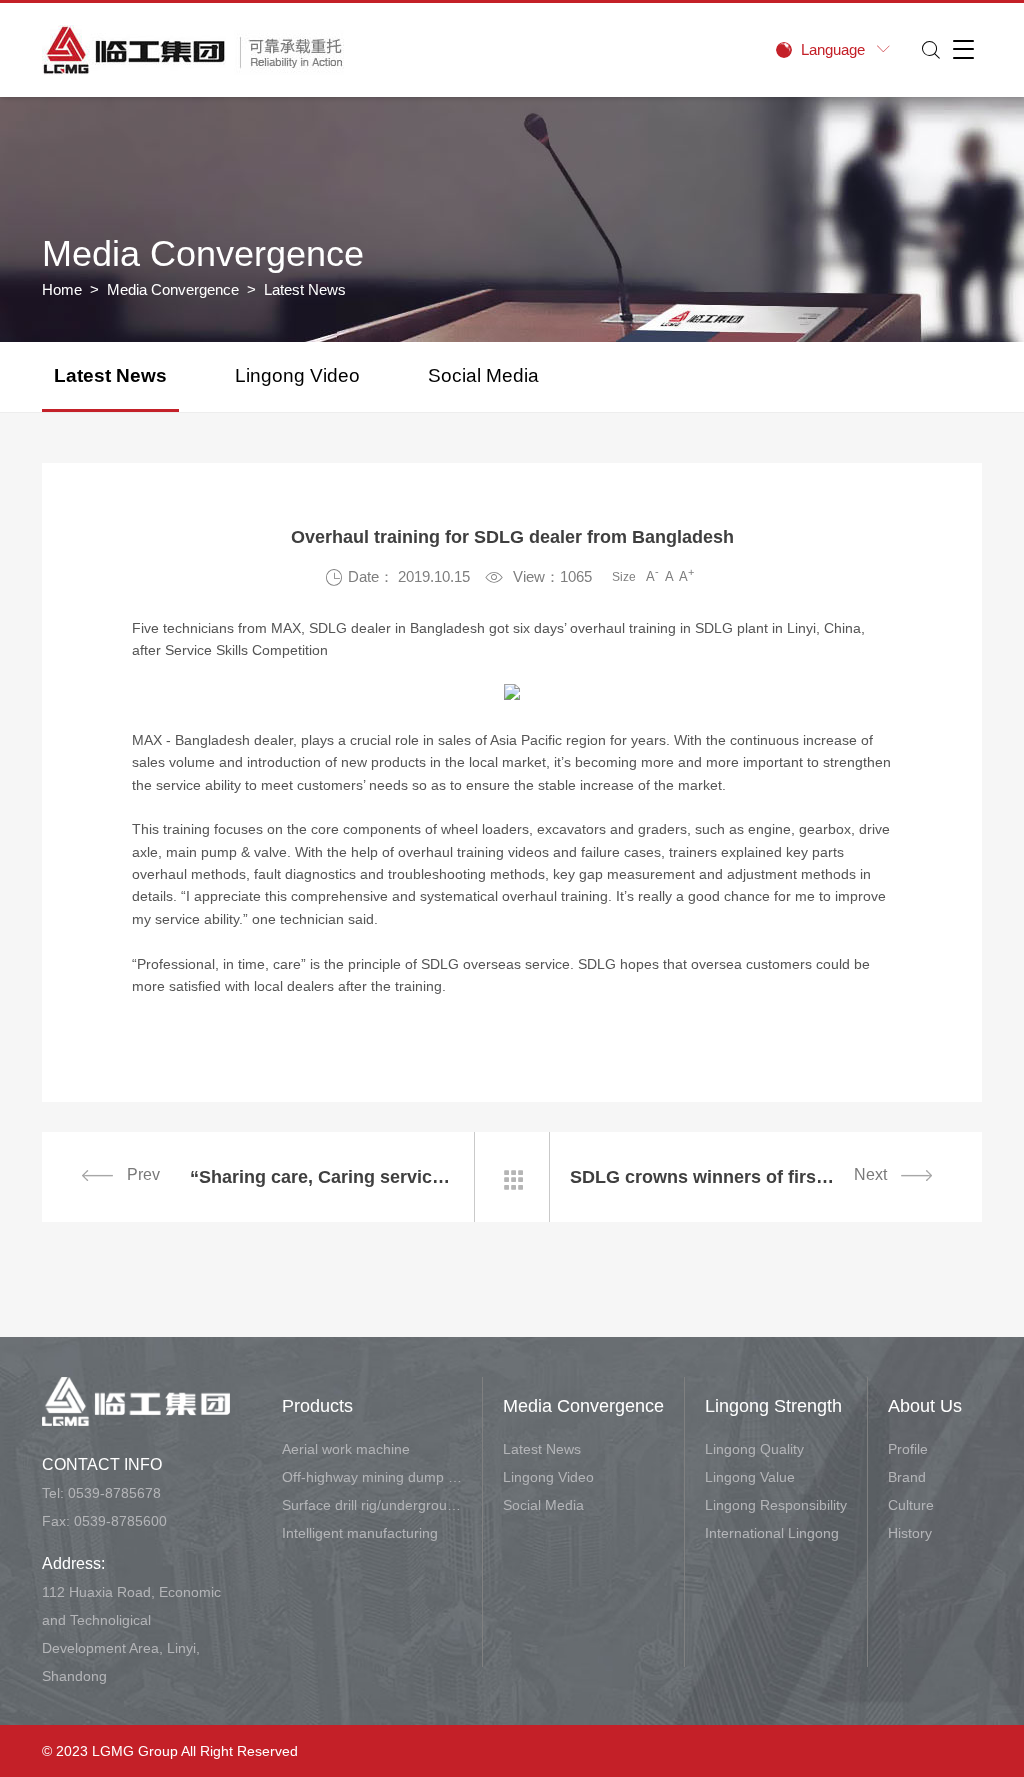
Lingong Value (750, 1477)
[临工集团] (193, 50)
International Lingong (772, 1533)
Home (62, 289)
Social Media (483, 375)
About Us (925, 1406)
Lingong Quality (754, 1449)
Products (317, 1406)
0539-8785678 (114, 1493)
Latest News (110, 375)
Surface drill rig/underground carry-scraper (372, 1505)
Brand (907, 1477)
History (910, 1533)
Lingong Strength (773, 1406)
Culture (911, 1505)
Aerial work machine (346, 1449)
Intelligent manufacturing (360, 1533)
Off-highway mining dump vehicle (372, 1477)
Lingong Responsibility (776, 1505)
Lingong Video (297, 375)
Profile (908, 1449)
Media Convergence (173, 289)
